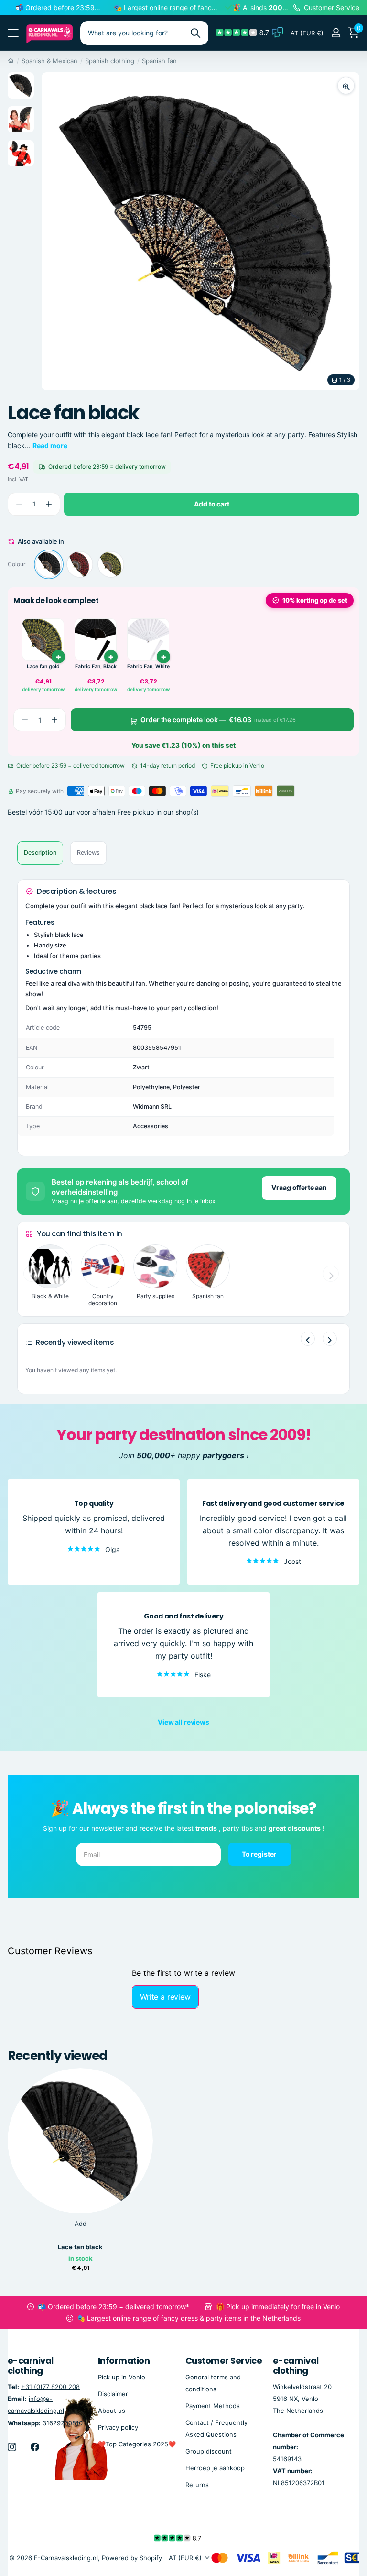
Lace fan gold (43, 666)
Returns (197, 2485)
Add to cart (211, 504)
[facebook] (35, 2446)
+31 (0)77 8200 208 (50, 2387)
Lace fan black (80, 2247)
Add (81, 2224)
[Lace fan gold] (111, 564)
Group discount (209, 2451)
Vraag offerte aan (299, 1187)
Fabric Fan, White (148, 666)
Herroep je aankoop (215, 2468)
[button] (49, 504)
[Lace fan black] (49, 564)
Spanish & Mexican (49, 61)
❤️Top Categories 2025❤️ (137, 2444)
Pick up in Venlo (122, 2377)
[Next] (330, 1339)
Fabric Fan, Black (96, 666)
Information (124, 2361)
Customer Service (224, 2361)
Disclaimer (113, 2393)
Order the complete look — (218, 720)
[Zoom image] (346, 86)
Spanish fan (159, 61)
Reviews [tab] (88, 853)
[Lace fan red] (80, 564)
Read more (50, 446)
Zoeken (195, 33)
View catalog (13, 33)
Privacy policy (118, 2427)
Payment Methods (213, 2405)
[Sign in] (336, 33)
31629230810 (63, 2422)
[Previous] (308, 1339)
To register (260, 1854)
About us (112, 2410)
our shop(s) (181, 812)
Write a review (165, 1997)
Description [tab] (40, 853)
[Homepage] (11, 61)
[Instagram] (12, 2446)
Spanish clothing (110, 61)
